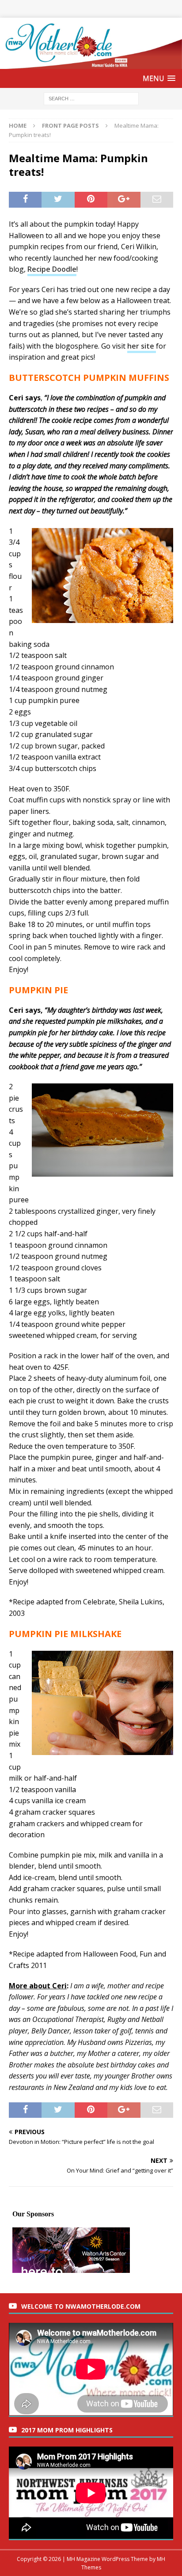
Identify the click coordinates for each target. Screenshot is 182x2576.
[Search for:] (91, 98)
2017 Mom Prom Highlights (67, 2430)
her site (142, 346)
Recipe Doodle (52, 269)
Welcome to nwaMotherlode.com (81, 2306)
